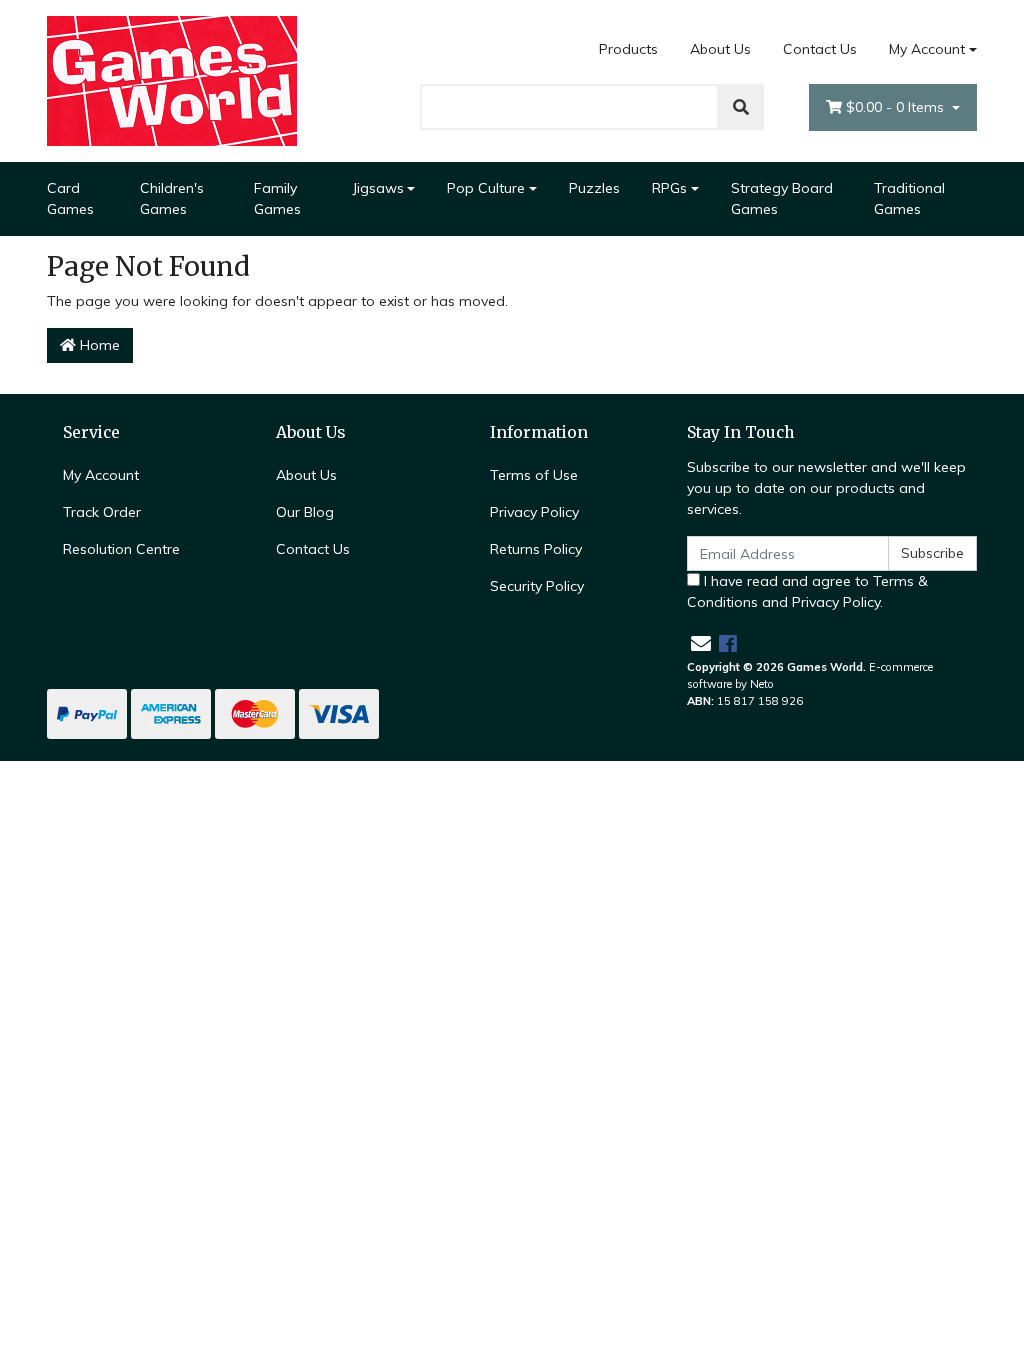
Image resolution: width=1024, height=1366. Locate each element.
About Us (720, 49)
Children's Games (172, 198)
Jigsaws (378, 188)
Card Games (70, 198)
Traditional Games (909, 198)
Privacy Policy (534, 512)
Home (98, 345)
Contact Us (820, 49)
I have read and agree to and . (807, 591)
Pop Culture (486, 188)
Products (628, 49)
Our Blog (305, 512)
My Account (927, 49)
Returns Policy (536, 549)
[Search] (741, 107)
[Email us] (701, 643)
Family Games (277, 198)
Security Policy (537, 586)
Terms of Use (534, 475)
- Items (897, 107)
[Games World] (172, 80)
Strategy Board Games (782, 198)
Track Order (102, 512)
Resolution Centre (121, 549)
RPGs (669, 188)
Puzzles (594, 188)
